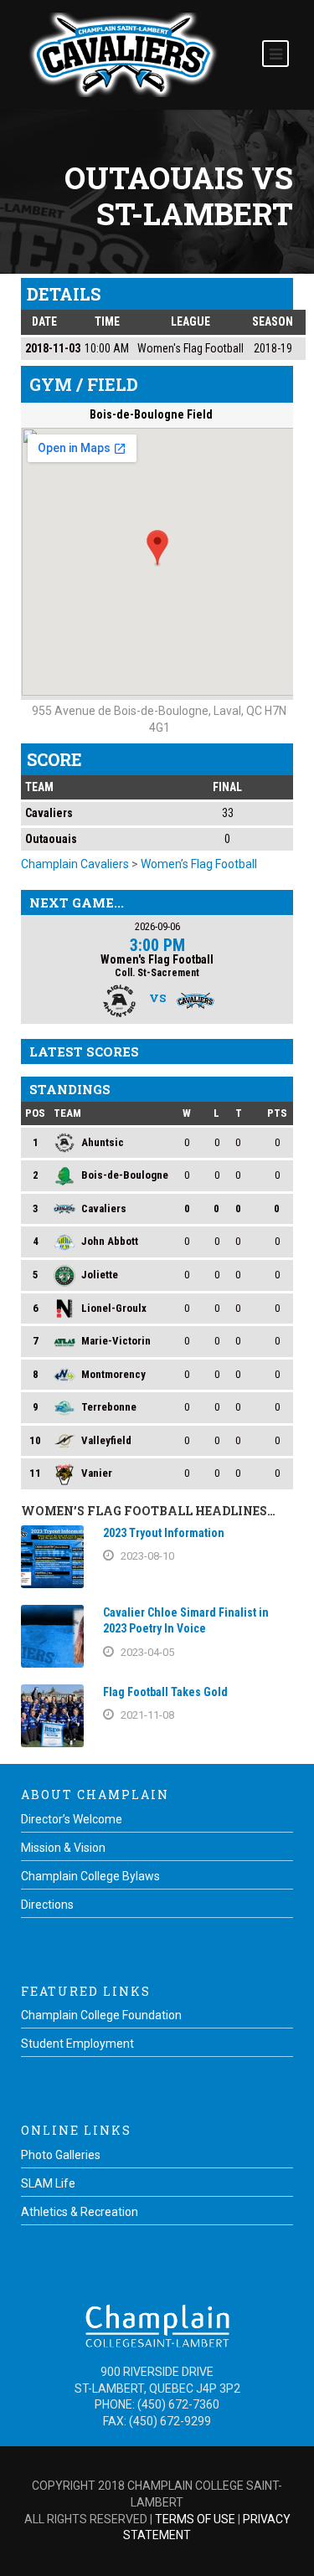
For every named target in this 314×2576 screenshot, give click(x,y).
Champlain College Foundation (101, 2015)
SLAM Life (48, 2183)
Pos (35, 1113)
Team (67, 1113)
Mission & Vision (63, 1848)
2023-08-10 (147, 1556)
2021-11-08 (147, 1715)
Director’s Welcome (72, 1819)
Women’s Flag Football (199, 864)
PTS (277, 1113)
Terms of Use (195, 2519)
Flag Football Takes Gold (165, 1692)
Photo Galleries (61, 2155)
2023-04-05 (147, 1652)
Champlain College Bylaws (90, 1876)
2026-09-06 (157, 926)
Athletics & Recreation (80, 2212)
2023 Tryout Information (164, 1533)
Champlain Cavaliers (75, 864)
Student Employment (77, 2044)
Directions (47, 1905)
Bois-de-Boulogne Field (151, 414)
